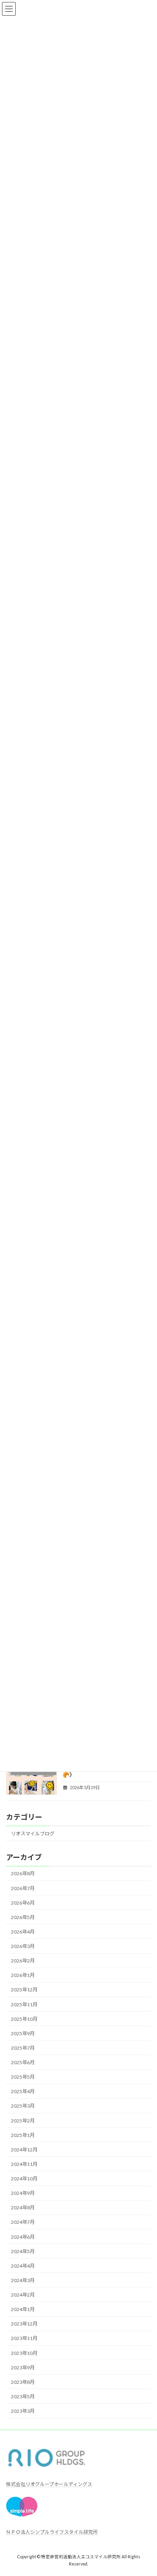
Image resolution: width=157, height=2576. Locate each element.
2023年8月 (23, 2382)
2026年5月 (23, 1917)
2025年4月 (23, 2092)
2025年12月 (24, 1990)
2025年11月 (24, 2004)
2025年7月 (23, 2048)
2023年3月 (23, 2411)
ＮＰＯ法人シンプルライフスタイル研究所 (52, 2532)
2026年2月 (23, 1961)
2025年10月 (24, 2019)
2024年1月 (23, 2310)
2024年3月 (23, 2280)
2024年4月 (23, 2266)
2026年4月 (23, 1932)
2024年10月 (24, 2179)
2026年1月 (23, 1976)
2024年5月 (23, 2251)
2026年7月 (23, 1888)
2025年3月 (23, 2106)
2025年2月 (23, 2121)
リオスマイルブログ (33, 1834)
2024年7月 (23, 2222)
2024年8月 (23, 2208)
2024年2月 (23, 2295)
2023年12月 (24, 2324)
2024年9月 (23, 2193)
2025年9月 (23, 2033)
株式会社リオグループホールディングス (49, 2484)
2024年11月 (24, 2164)
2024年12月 (24, 2150)
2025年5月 (23, 2077)
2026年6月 (23, 1903)
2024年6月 (23, 2237)
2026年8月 (23, 1874)
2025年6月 (23, 2062)
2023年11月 (24, 2339)
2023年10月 (24, 2353)
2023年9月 (23, 2368)
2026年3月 (23, 1946)
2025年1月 (23, 2135)
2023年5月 (23, 2396)
